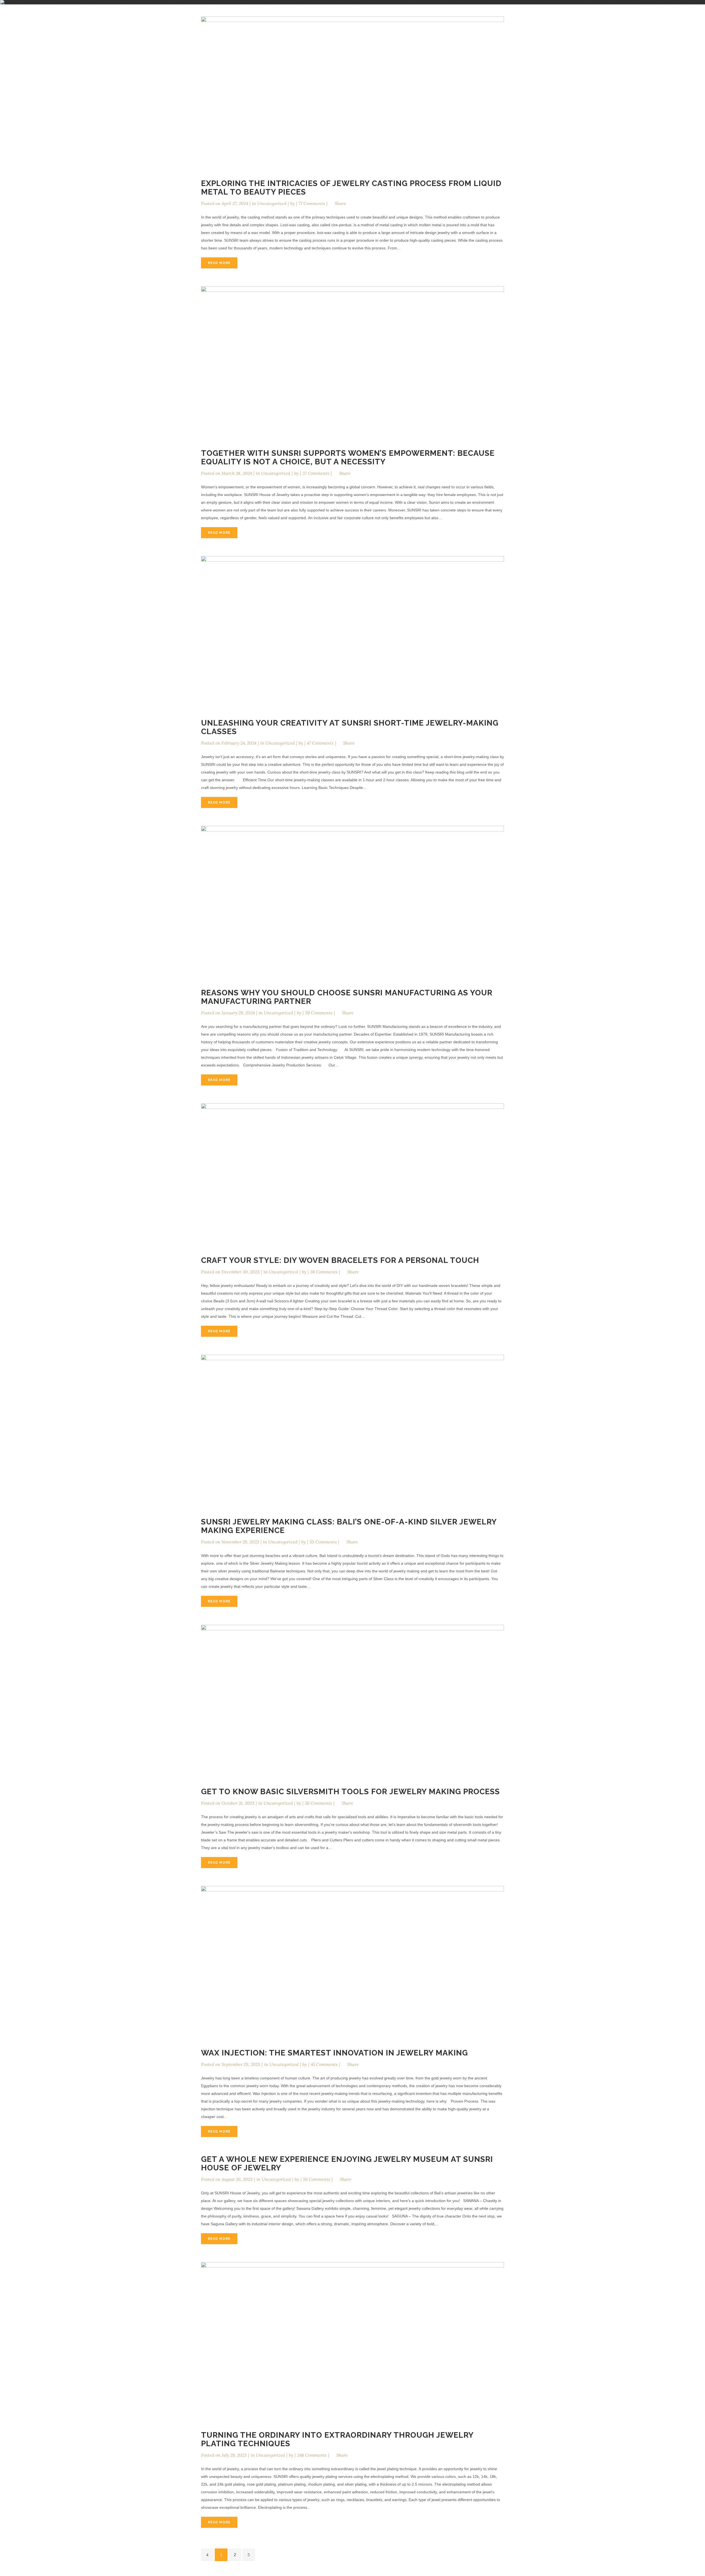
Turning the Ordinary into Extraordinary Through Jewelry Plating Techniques (337, 2439)
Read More (219, 263)
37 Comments (316, 473)
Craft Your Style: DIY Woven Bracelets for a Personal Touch (340, 1260)
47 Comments (320, 743)
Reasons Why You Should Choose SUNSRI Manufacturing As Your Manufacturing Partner (347, 997)
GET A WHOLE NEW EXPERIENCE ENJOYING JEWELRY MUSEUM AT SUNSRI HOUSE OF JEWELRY (347, 2163)
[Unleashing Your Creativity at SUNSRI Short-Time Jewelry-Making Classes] (352, 632)
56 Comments (318, 1803)
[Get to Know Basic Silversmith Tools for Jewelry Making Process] (352, 1701)
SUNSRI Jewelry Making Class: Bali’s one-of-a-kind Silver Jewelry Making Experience (349, 1526)
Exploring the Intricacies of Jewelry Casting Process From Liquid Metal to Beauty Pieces (351, 188)
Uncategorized (272, 203)
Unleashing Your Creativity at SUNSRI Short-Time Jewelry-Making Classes (350, 727)
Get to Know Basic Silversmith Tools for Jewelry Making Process (350, 1792)
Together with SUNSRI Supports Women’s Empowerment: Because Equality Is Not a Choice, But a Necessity (348, 457)
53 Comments (323, 1542)
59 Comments (319, 1013)
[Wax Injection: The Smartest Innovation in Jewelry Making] (352, 1962)
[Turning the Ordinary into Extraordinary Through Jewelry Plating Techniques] (352, 2341)
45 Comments (324, 2064)
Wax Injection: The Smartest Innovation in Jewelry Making (334, 2053)
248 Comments (312, 2455)
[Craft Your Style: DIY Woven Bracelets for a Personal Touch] (352, 1174)
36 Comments (324, 1272)
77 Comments (312, 203)
